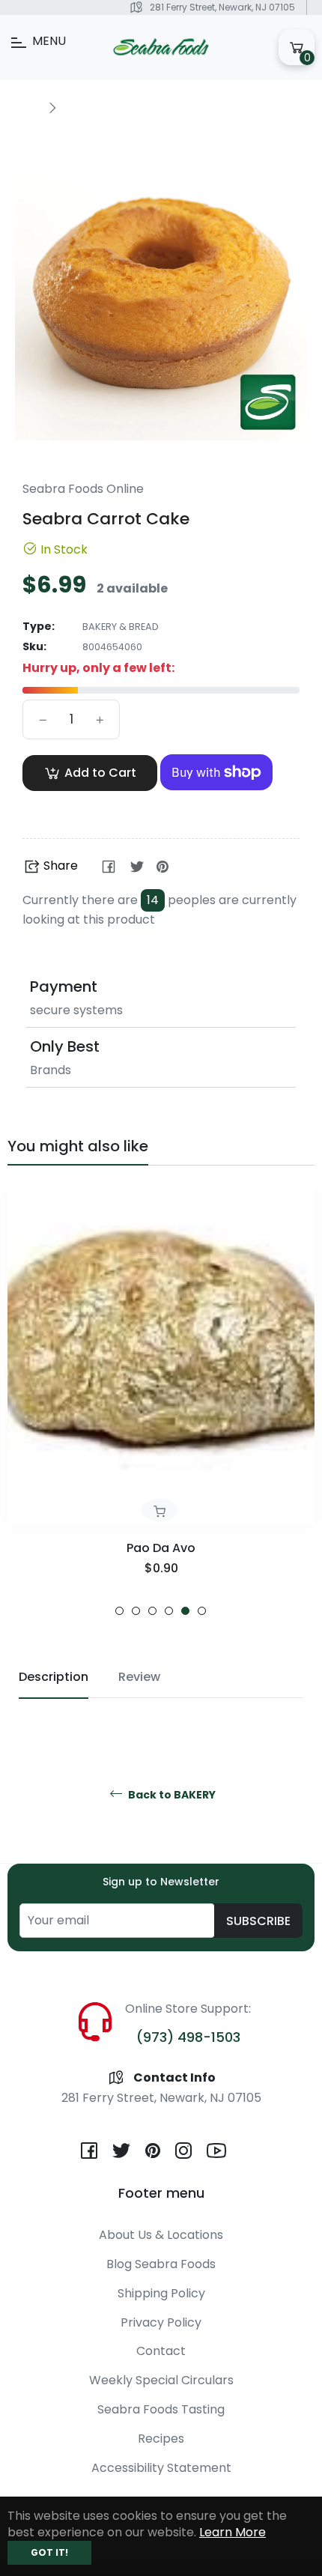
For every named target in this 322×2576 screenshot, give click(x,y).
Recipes (161, 2439)
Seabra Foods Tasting (161, 2409)
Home (24, 106)
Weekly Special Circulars (161, 2380)
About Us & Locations (161, 2235)
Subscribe (258, 1921)
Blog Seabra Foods (161, 2264)
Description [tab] (54, 1677)
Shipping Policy (161, 2293)
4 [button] (169, 1611)
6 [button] (202, 1611)
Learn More (233, 2532)
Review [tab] (139, 1677)
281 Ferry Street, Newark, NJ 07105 (222, 7)
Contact (161, 2351)
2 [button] (136, 1611)
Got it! (49, 2552)
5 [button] (185, 1611)
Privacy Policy (161, 2322)
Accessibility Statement (161, 2468)
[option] (161, 1402)
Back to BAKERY (171, 1795)
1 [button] (119, 1611)
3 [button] (152, 1611)
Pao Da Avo (161, 1548)
